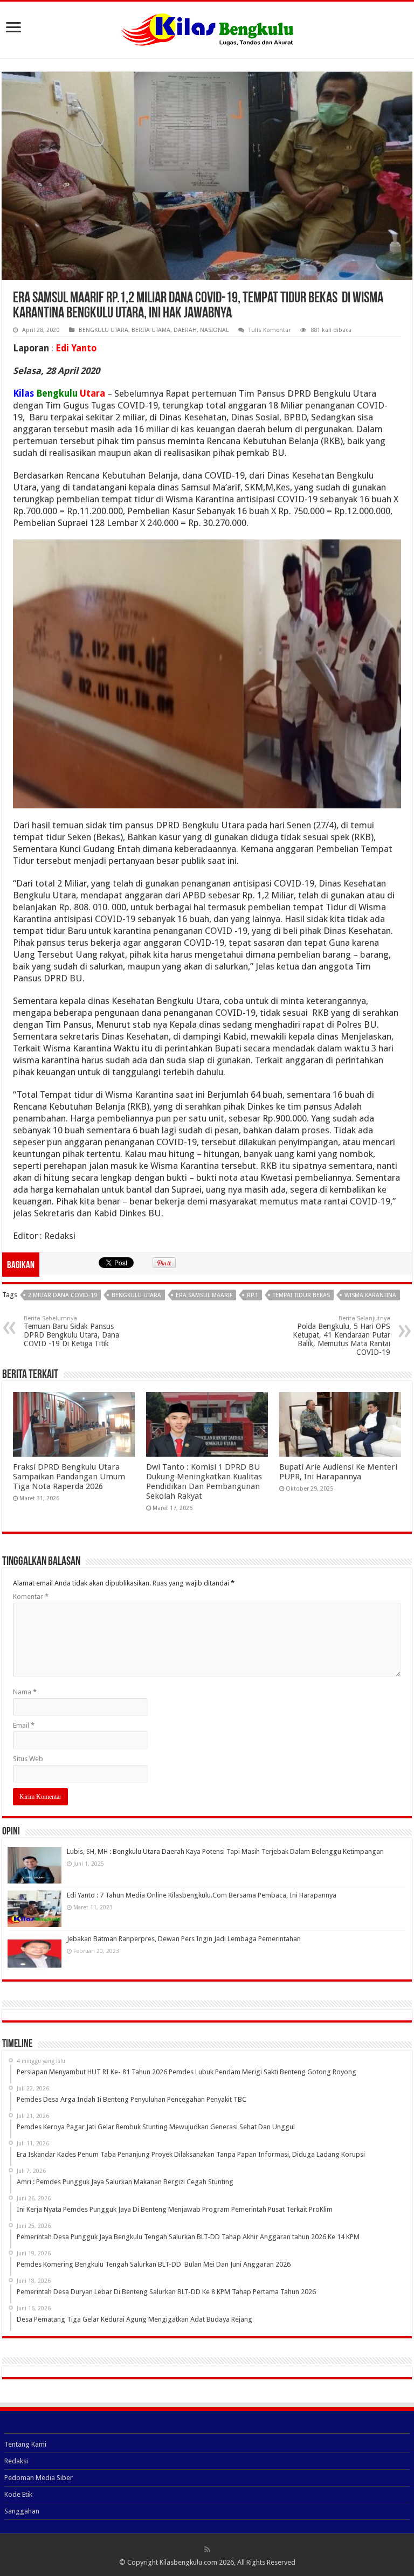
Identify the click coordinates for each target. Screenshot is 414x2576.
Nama (25, 1692)
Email (24, 1725)
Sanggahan (22, 2511)
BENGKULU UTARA (103, 330)
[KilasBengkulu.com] (207, 28)
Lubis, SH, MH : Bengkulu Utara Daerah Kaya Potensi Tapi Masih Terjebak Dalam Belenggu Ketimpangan (225, 1851)
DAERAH (185, 330)
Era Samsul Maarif (204, 1295)
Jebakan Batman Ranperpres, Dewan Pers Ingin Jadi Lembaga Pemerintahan (184, 1939)
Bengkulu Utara (136, 1295)
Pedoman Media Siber (39, 2478)
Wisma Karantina (370, 1295)
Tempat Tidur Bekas (301, 1295)
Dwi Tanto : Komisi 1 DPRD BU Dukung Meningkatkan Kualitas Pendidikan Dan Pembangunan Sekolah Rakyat (204, 1481)
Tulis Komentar (270, 330)
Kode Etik (18, 2494)
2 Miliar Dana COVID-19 (63, 1295)
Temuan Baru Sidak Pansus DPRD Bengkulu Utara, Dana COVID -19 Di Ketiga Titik (71, 1331)
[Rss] (207, 2550)
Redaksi (16, 2461)
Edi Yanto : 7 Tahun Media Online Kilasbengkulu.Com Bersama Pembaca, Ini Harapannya (202, 1895)
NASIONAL (214, 330)
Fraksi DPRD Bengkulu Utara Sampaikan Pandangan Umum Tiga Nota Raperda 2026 (69, 1477)
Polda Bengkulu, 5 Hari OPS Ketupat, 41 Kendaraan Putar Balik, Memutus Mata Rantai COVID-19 (341, 1336)
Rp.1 (253, 1295)
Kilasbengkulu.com (188, 2562)
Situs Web (28, 1759)
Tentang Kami (25, 2444)
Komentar (31, 1597)
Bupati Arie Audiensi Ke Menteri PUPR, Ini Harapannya (338, 1472)
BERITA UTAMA (151, 330)
